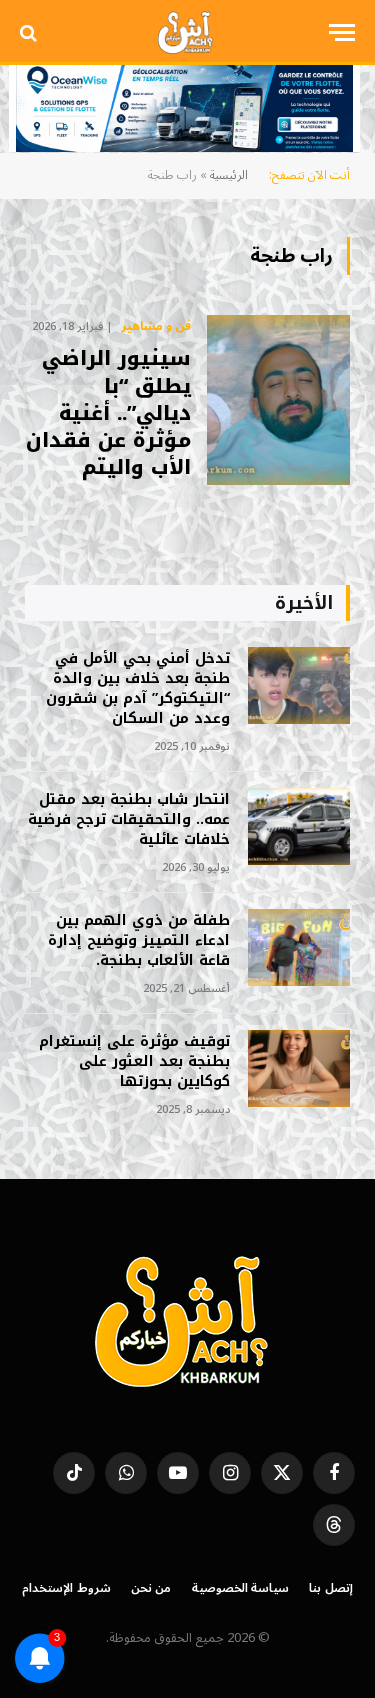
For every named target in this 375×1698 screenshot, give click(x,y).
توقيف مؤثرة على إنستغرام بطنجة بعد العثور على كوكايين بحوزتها (134, 1061)
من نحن (151, 1588)
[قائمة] (342, 32)
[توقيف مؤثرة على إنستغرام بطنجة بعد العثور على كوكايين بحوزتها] (299, 1068)
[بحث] (30, 32)
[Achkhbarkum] (187, 32)
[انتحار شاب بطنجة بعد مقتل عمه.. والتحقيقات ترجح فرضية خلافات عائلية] (299, 826)
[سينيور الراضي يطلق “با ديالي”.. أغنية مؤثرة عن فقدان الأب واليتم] (278, 400)
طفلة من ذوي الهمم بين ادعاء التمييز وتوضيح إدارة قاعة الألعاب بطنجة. (139, 940)
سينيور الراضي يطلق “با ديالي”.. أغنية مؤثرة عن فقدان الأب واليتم (108, 412)
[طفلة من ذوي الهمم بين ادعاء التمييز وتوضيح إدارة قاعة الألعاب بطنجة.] (299, 947)
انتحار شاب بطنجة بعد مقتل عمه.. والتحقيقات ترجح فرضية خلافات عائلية (129, 819)
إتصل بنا (331, 1588)
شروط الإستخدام (66, 1588)
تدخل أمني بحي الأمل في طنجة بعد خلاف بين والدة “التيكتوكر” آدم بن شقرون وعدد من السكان (138, 688)
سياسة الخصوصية (241, 1588)
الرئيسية (229, 175)
